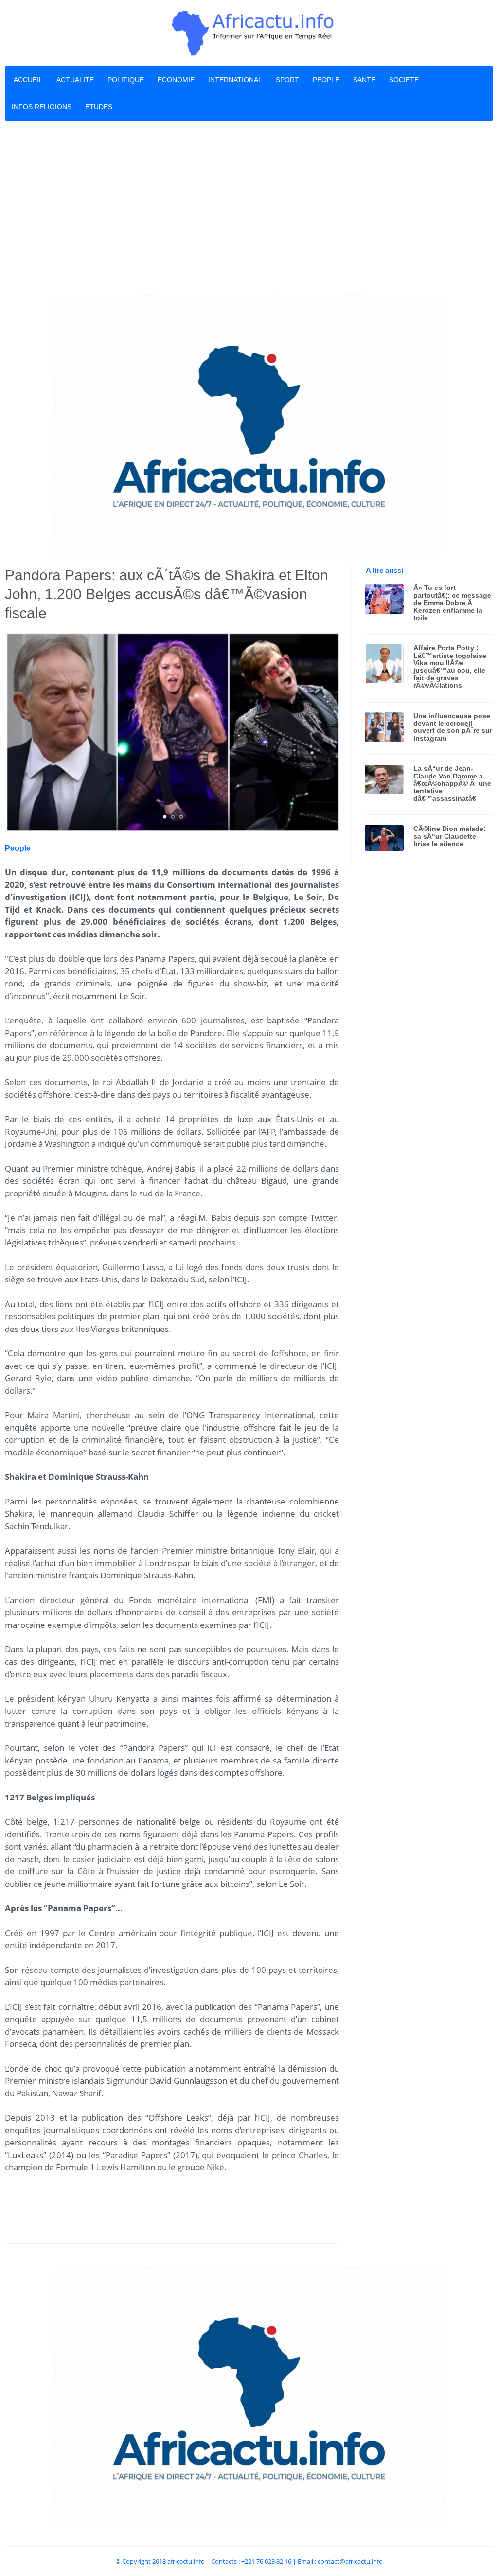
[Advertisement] (249, 208)
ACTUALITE (75, 80)
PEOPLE (326, 80)
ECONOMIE (176, 80)
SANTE (364, 80)
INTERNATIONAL (235, 80)
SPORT (287, 80)
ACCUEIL (28, 80)
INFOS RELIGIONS (42, 107)
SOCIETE (404, 80)
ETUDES (99, 107)
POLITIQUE (126, 80)
